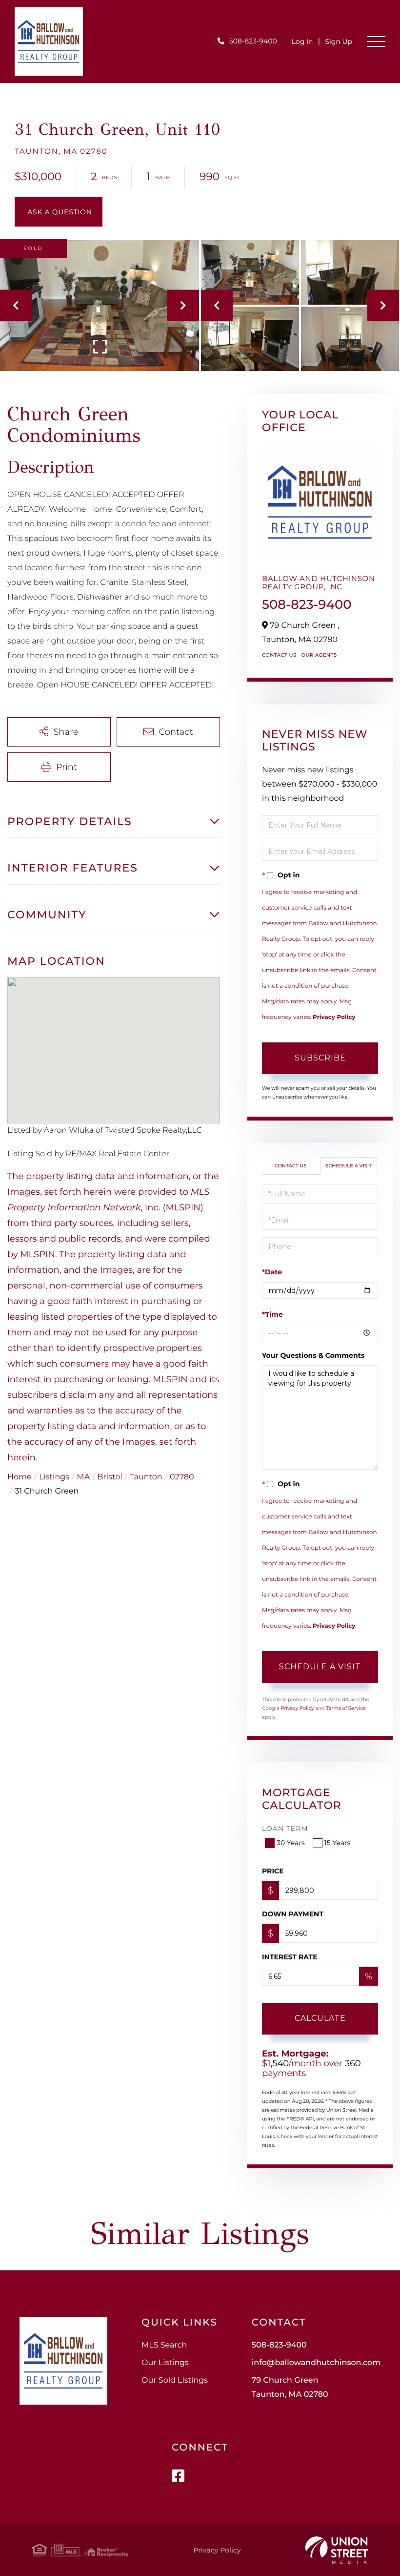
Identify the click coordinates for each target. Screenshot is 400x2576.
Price (273, 1871)
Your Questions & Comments (313, 1355)
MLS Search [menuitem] (164, 2345)
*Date (272, 1272)
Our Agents (319, 655)
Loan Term (285, 1828)
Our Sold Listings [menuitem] (175, 2380)
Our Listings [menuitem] (165, 2363)
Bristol (110, 1477)
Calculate (320, 2018)
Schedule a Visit (349, 1166)
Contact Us (279, 655)
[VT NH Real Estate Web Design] (337, 2550)
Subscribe (320, 1058)
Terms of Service (346, 1708)
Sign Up (339, 42)
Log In (302, 42)
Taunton (146, 1477)
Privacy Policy (334, 1017)
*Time (272, 1314)
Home (20, 1477)
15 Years (338, 1843)
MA (83, 1477)
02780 (182, 1477)
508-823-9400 (253, 41)
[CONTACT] (59, 212)
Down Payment (293, 1914)
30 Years (291, 1843)
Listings (54, 1477)
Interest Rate (290, 1957)
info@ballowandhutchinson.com (316, 2363)
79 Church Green (290, 2388)
